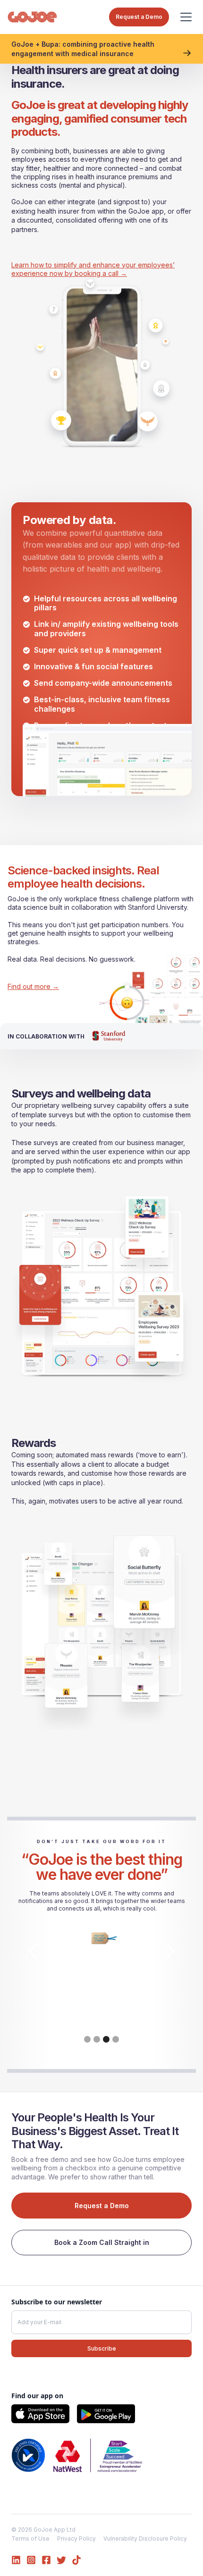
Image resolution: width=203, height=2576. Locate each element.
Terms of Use (30, 2539)
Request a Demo (102, 2206)
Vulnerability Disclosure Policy (145, 2539)
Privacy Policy (76, 2539)
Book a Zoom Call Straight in (102, 2242)
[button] (186, 17)
